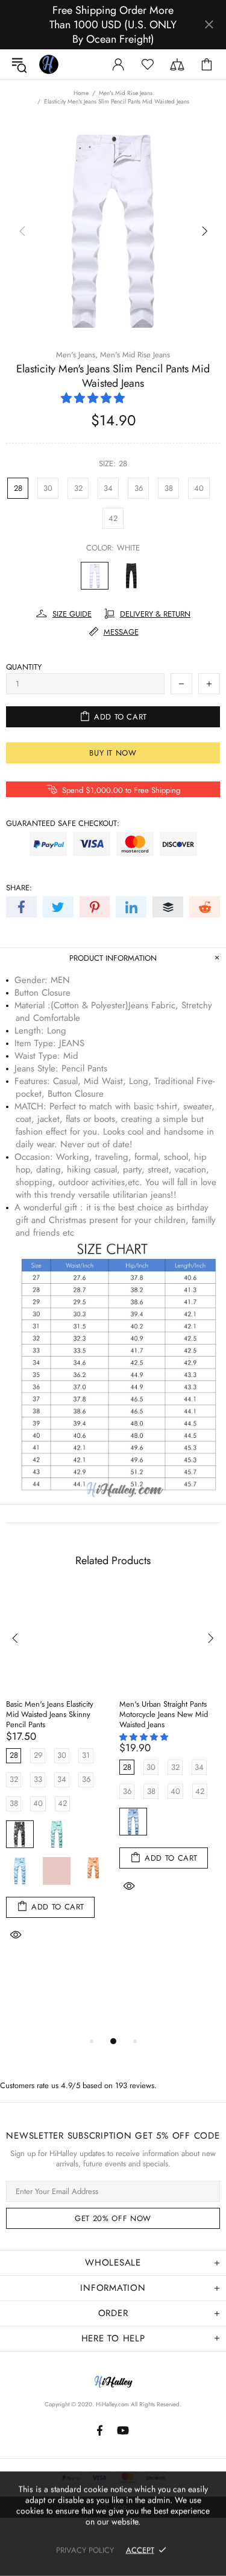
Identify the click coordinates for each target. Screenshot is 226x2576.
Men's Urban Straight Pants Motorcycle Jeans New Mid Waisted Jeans (164, 1714)
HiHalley (49, 64)
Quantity (24, 667)
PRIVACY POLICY (85, 2550)
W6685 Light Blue (133, 1822)
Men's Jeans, (77, 355)
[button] (94, 398)
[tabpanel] (57, 1781)
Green (57, 1834)
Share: (19, 888)
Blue (20, 1871)
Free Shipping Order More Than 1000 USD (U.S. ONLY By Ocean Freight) (113, 25)
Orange (93, 1871)
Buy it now (113, 753)
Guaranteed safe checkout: (63, 823)
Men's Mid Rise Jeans (126, 93)
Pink (57, 1871)
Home (81, 93)
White (95, 576)
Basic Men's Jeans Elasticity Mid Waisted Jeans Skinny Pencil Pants (50, 1714)
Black (131, 576)
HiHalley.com (112, 2404)
